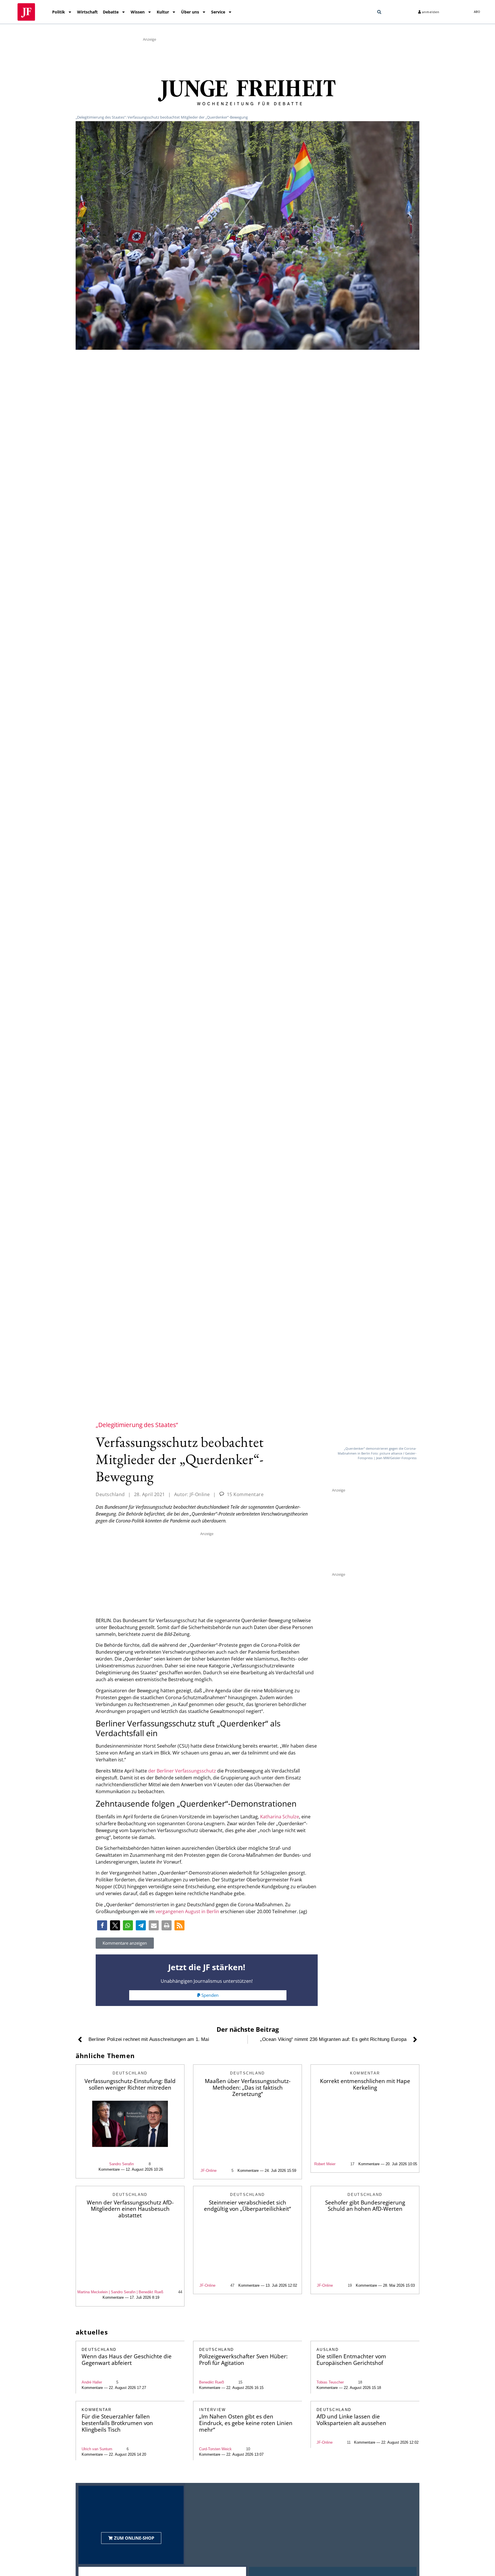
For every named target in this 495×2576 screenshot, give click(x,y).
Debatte (111, 12)
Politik (59, 12)
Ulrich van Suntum (97, 2449)
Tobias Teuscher (330, 2382)
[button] (379, 12)
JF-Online (209, 2171)
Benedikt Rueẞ (212, 2382)
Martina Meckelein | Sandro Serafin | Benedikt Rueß (120, 2292)
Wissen (138, 12)
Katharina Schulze (280, 1817)
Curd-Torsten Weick (215, 2449)
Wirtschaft (87, 12)
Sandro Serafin (121, 2164)
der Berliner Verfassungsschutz (182, 1771)
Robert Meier (325, 2164)
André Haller (92, 2382)
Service (218, 12)
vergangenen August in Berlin (187, 1911)
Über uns (190, 12)
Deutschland (110, 1494)
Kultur (163, 12)
